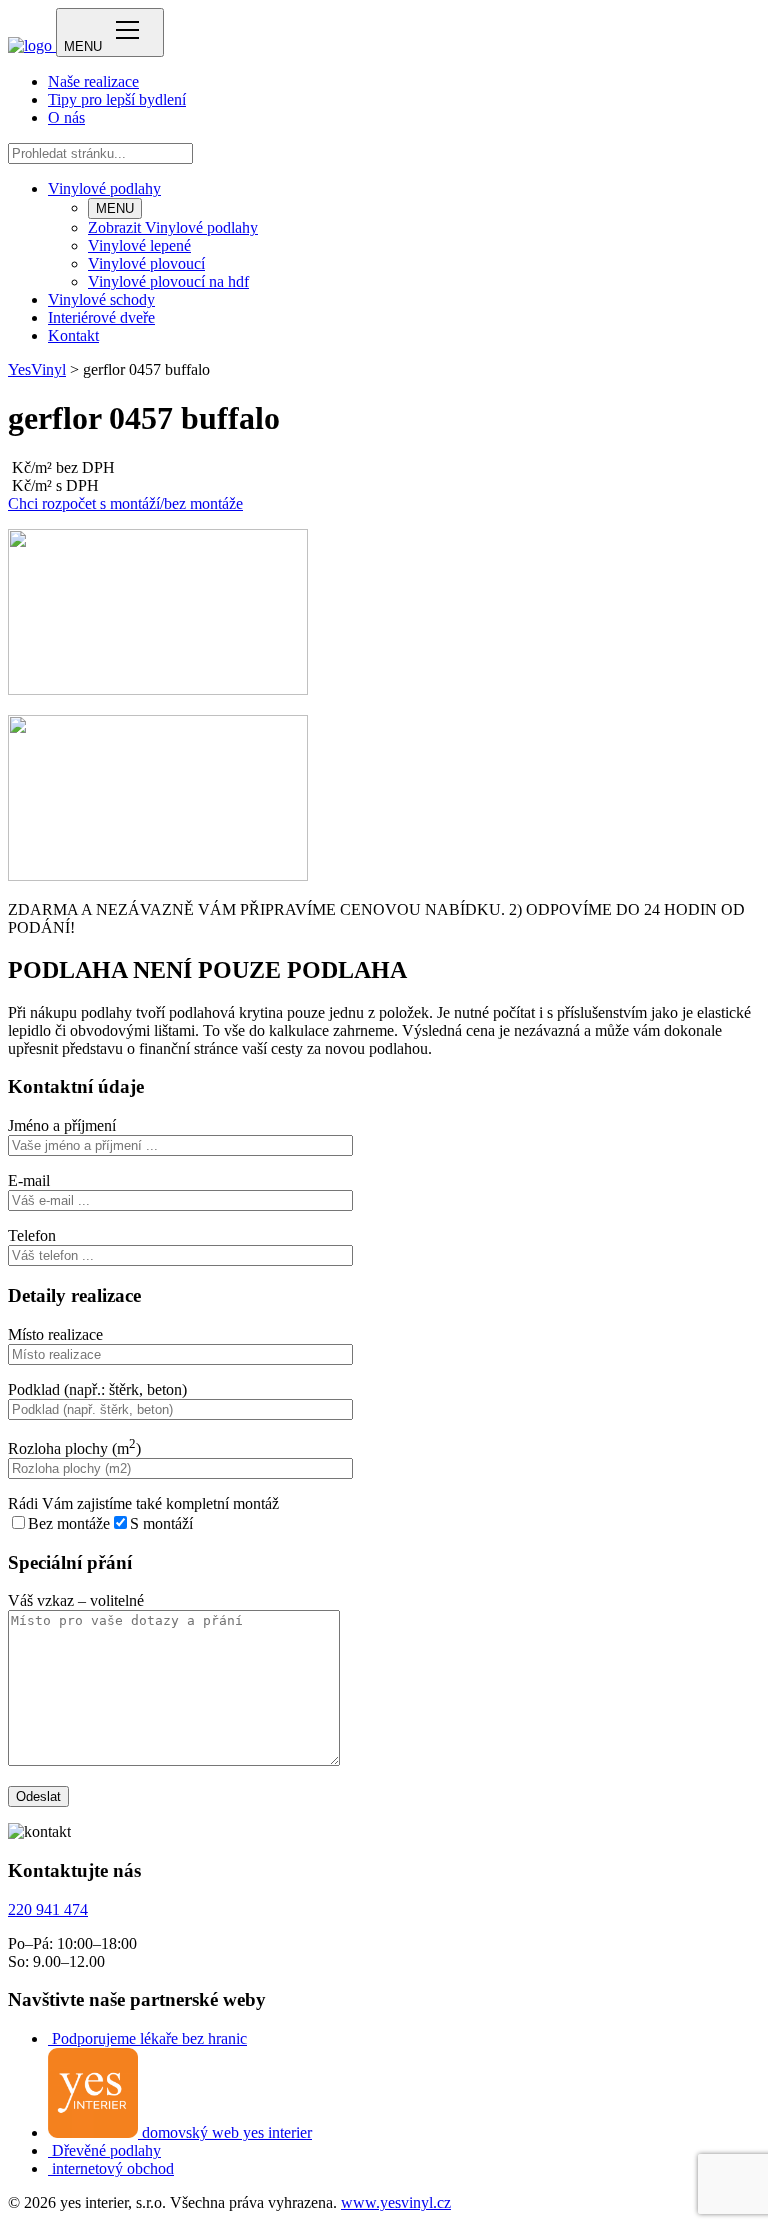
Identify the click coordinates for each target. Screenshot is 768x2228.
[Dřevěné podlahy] (50, 2150)
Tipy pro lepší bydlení (117, 99)
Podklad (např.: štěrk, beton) (97, 1389)
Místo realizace (55, 1334)
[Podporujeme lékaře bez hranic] (50, 2038)
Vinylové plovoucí (146, 263)
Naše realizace (93, 81)
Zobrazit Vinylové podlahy (173, 227)
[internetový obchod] (50, 2168)
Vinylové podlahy (104, 188)
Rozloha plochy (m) (74, 1448)
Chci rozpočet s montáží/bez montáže (125, 503)
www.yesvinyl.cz (396, 2202)
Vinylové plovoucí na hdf (168, 281)
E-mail (29, 1180)
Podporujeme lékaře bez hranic (149, 2038)
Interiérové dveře (101, 317)
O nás (66, 117)
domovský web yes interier (227, 2132)
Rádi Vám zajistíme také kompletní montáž (143, 1503)
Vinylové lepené (139, 245)
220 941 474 (48, 1909)
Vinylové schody (101, 299)
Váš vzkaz (76, 1600)
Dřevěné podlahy (106, 2150)
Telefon (32, 1235)
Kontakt (73, 335)
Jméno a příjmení (62, 1125)
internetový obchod (113, 2168)
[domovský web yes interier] (95, 2132)
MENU (115, 208)
